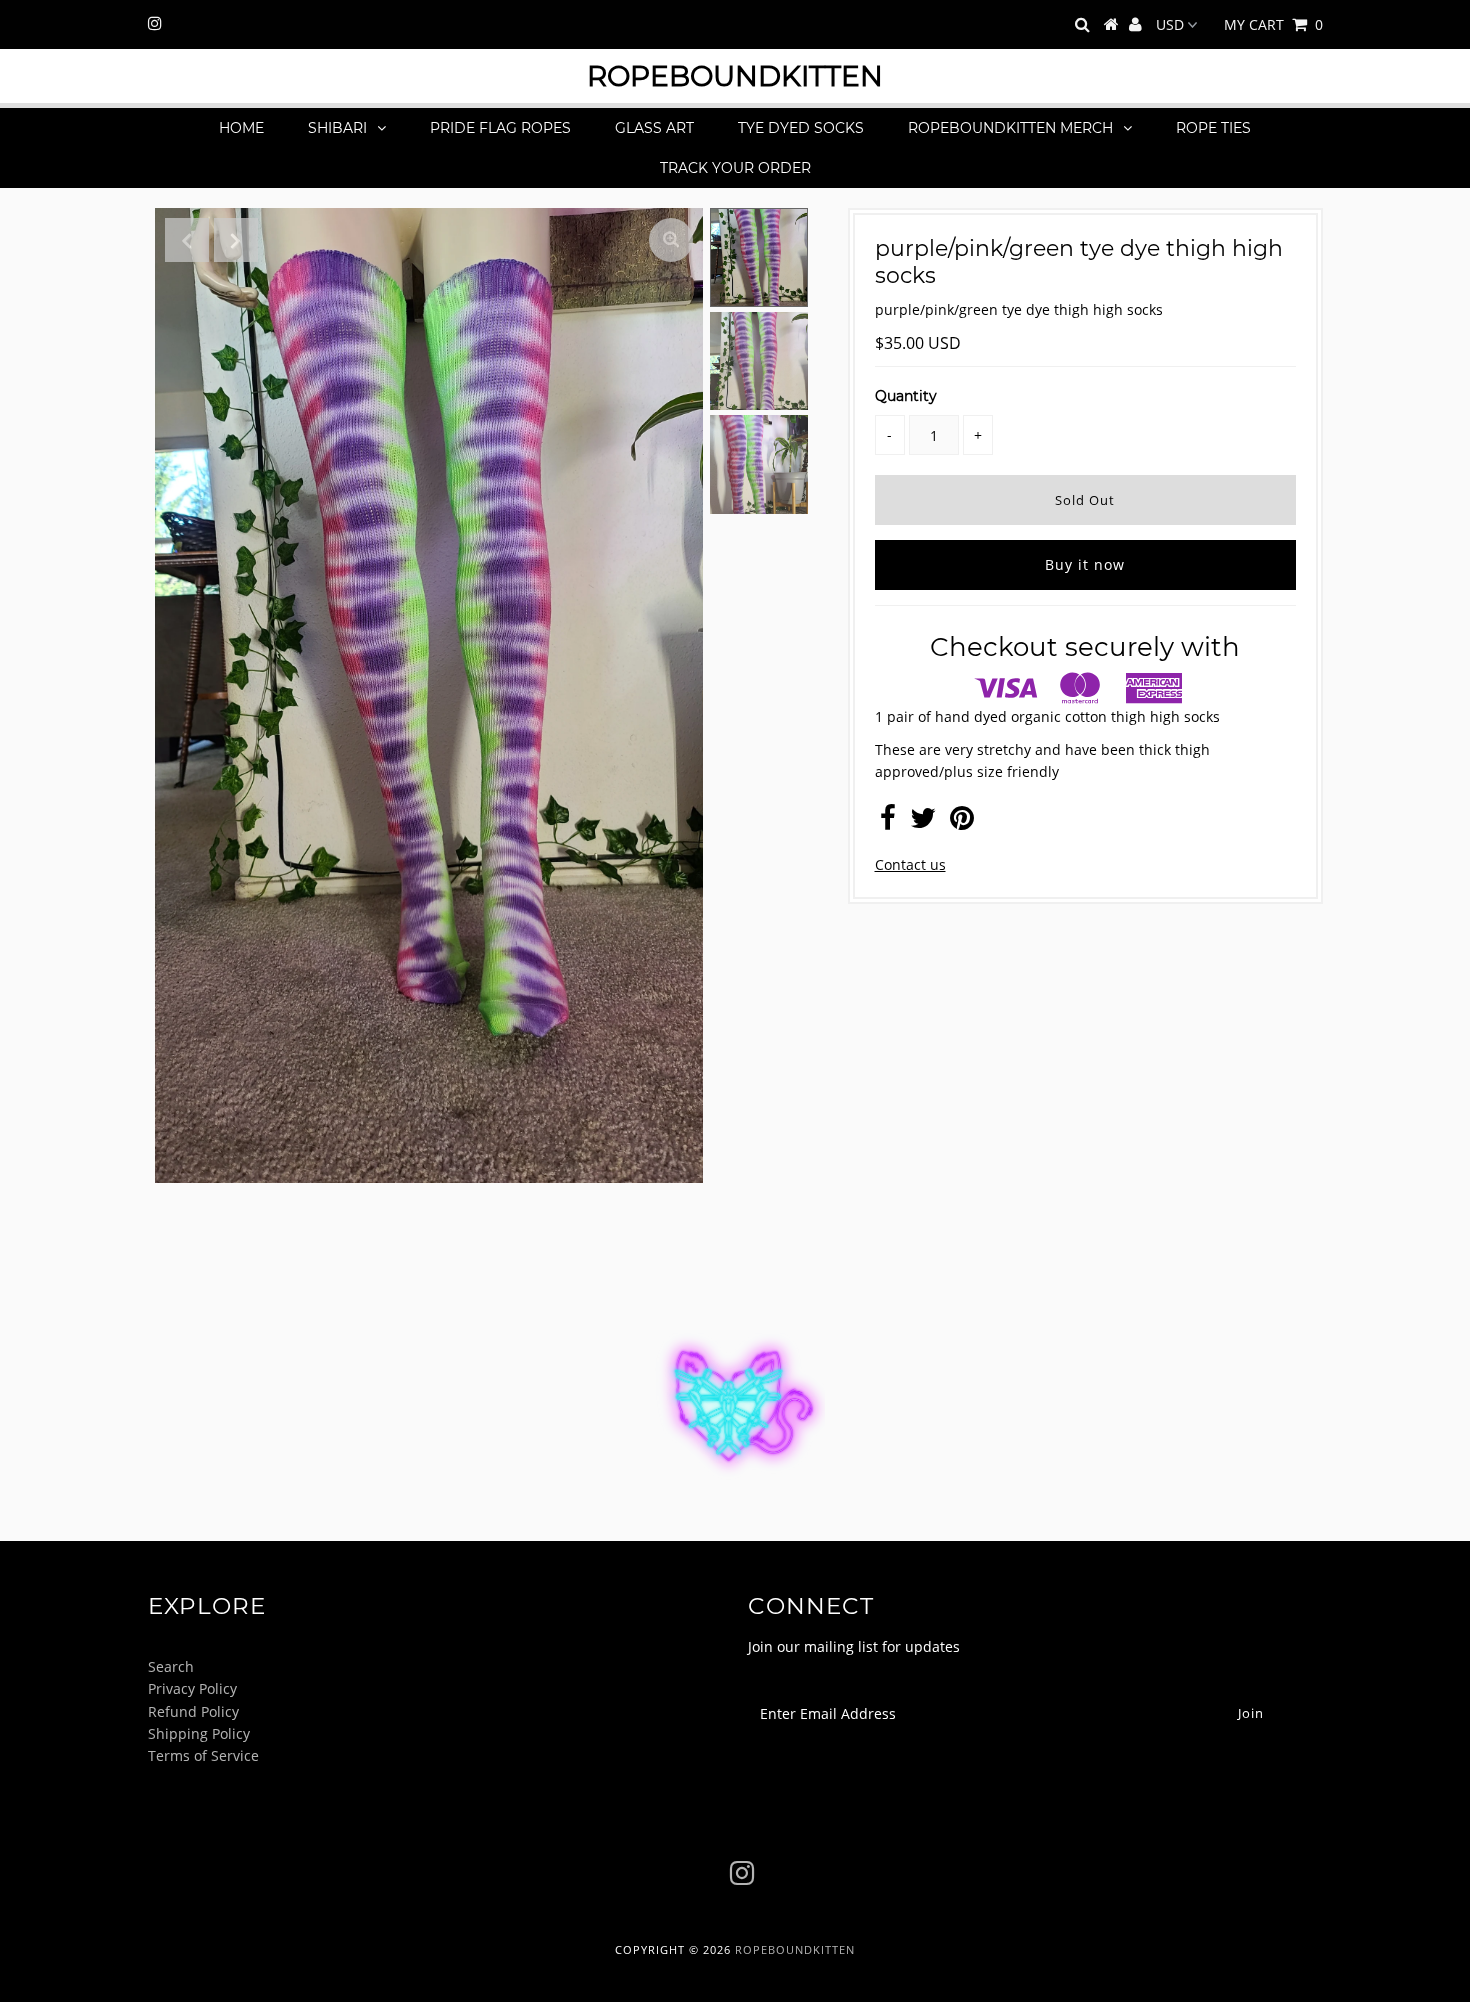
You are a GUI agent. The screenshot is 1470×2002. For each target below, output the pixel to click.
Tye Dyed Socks (801, 128)
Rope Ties (1213, 128)
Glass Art (654, 128)
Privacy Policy (192, 1688)
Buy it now (1085, 564)
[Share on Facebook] (888, 822)
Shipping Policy (199, 1733)
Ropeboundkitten (735, 76)
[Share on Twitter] (923, 822)
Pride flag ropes (500, 128)
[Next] (236, 240)
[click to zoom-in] (671, 240)
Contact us (910, 864)
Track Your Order (735, 168)
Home (241, 128)
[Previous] (187, 240)
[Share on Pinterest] (962, 822)
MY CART (1273, 24)
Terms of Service (203, 1755)
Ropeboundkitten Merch (1010, 128)
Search (171, 1666)
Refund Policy (193, 1711)
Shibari (337, 128)
